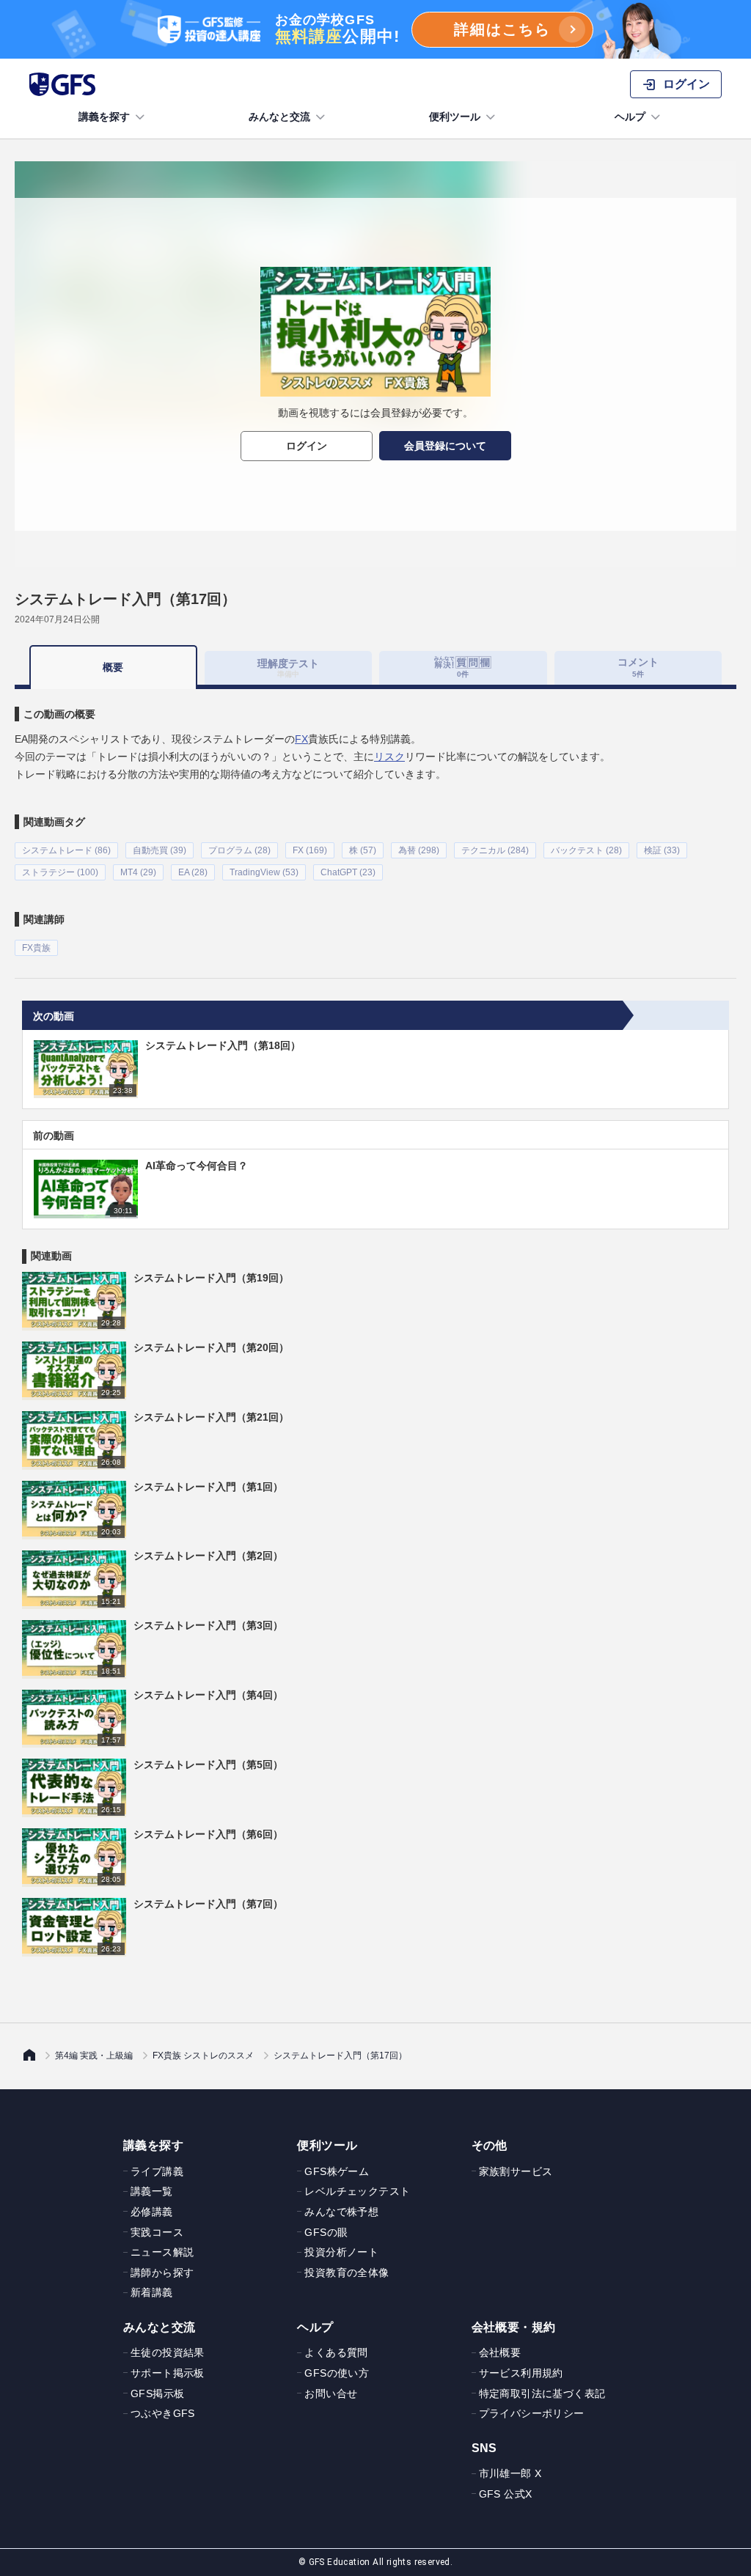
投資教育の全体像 (347, 2273)
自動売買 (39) (160, 850)
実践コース (157, 2232)
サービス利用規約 (521, 2373)
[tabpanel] (375, 823)
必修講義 (152, 2212)
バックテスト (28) (586, 850)
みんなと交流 (279, 117)
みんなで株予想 (341, 2212)
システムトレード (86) (66, 850)
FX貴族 (36, 948)
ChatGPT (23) (348, 872)
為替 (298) (419, 850)
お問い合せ (331, 2393)
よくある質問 (336, 2352)
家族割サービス (516, 2171)
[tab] (463, 668)
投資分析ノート (341, 2252)
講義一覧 (152, 2191)
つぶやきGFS (163, 2413)
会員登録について (445, 446)
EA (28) (193, 872)
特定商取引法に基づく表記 (542, 2393)
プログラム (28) (239, 850)
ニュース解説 (162, 2252)
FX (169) (310, 850)
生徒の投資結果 (168, 2352)
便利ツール (455, 117)
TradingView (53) (264, 872)
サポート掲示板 (168, 2373)
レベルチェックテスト (357, 2191)
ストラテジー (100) (60, 872)
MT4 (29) (138, 872)
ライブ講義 (157, 2171)
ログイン (307, 446)
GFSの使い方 (337, 2373)
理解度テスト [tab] (288, 667)
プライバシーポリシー (532, 2413)
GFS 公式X (506, 2494)
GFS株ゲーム (337, 2171)
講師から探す (162, 2273)
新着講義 (152, 2292)
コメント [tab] (638, 667)
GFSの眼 (326, 2232)
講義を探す (104, 117)
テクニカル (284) (495, 850)
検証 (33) (662, 850)
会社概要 (500, 2352)
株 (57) (363, 850)
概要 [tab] (113, 667)
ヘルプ (630, 117)
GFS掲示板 (157, 2393)
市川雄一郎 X (510, 2473)
